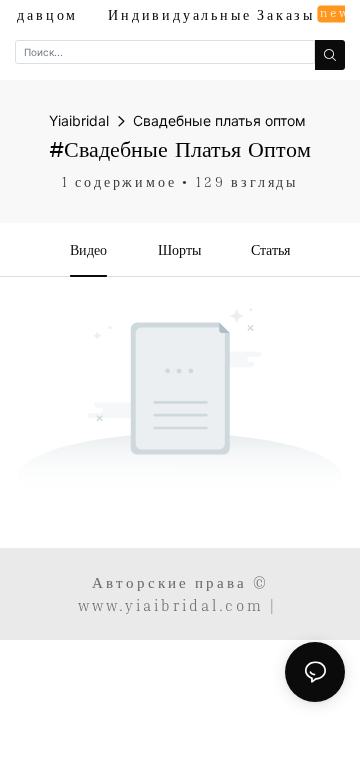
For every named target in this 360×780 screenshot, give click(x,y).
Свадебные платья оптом (219, 120)
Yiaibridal (79, 120)
